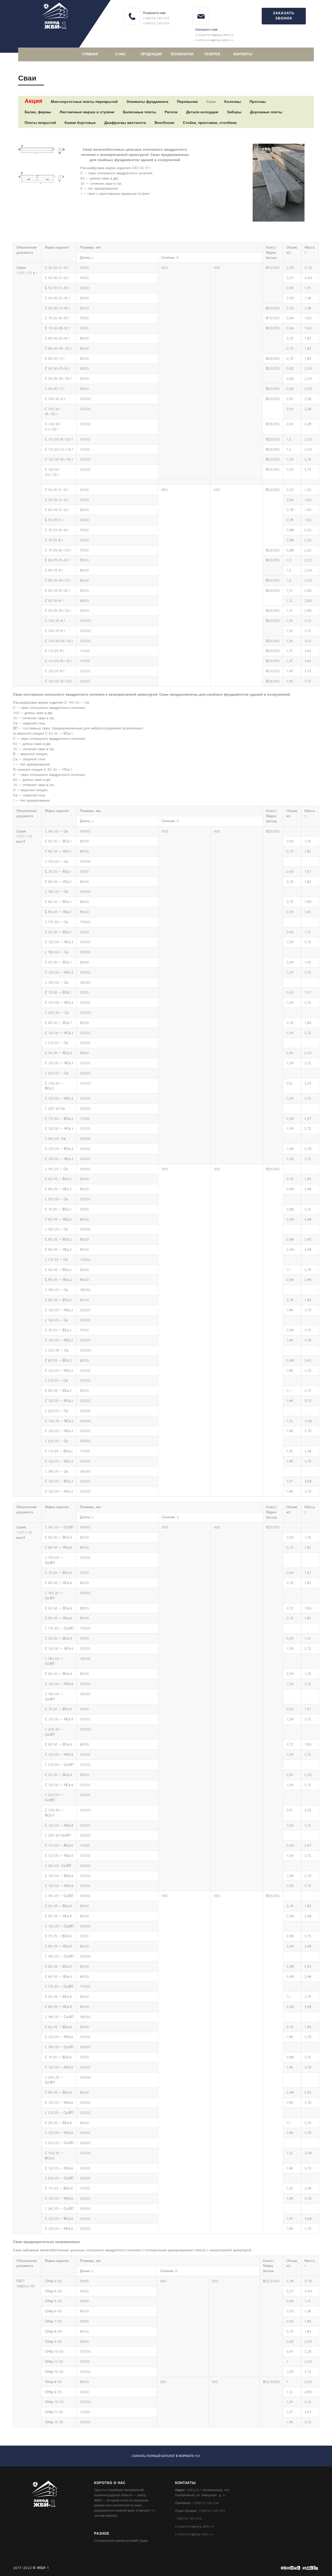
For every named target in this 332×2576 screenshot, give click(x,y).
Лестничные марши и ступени (87, 112)
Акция (33, 101)
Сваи (211, 101)
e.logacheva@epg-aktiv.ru (215, 35)
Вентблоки (164, 122)
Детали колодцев (202, 112)
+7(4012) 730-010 (156, 18)
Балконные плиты (140, 112)
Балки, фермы (38, 112)
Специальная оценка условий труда (121, 2541)
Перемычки (187, 101)
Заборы (234, 112)
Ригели (171, 112)
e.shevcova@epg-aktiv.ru (214, 40)
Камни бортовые (80, 122)
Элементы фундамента (147, 101)
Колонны (233, 101)
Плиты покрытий (40, 122)
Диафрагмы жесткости (125, 122)
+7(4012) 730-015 (156, 23)
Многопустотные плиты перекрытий (84, 101)
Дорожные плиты (266, 112)
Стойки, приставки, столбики (210, 122)
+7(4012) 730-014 (206, 2503)
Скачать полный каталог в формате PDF (166, 2456)
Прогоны (258, 101)
